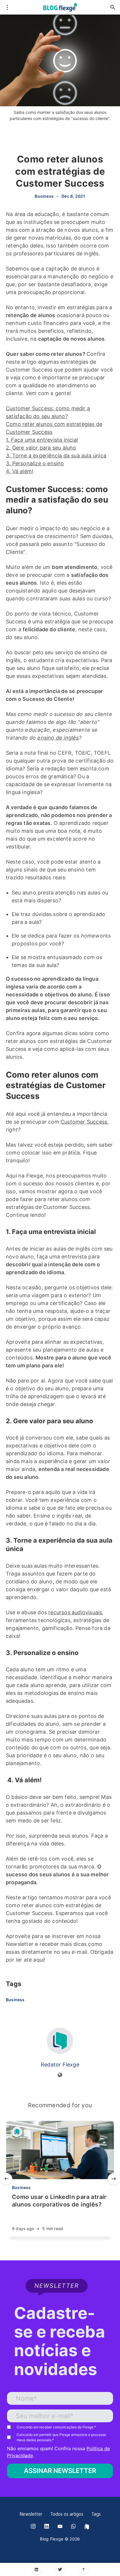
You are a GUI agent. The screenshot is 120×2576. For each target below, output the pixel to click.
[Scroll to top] (84, 2569)
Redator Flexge (60, 2065)
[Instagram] (33, 2527)
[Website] (60, 2075)
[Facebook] (87, 2527)
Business (44, 196)
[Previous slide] (6, 2179)
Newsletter (31, 2515)
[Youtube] (60, 2527)
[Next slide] (114, 2179)
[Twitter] (60, 2569)
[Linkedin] (37, 2569)
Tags (96, 2515)
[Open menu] (7, 7)
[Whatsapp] (73, 2527)
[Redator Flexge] (60, 2041)
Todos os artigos (67, 2515)
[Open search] (113, 7)
